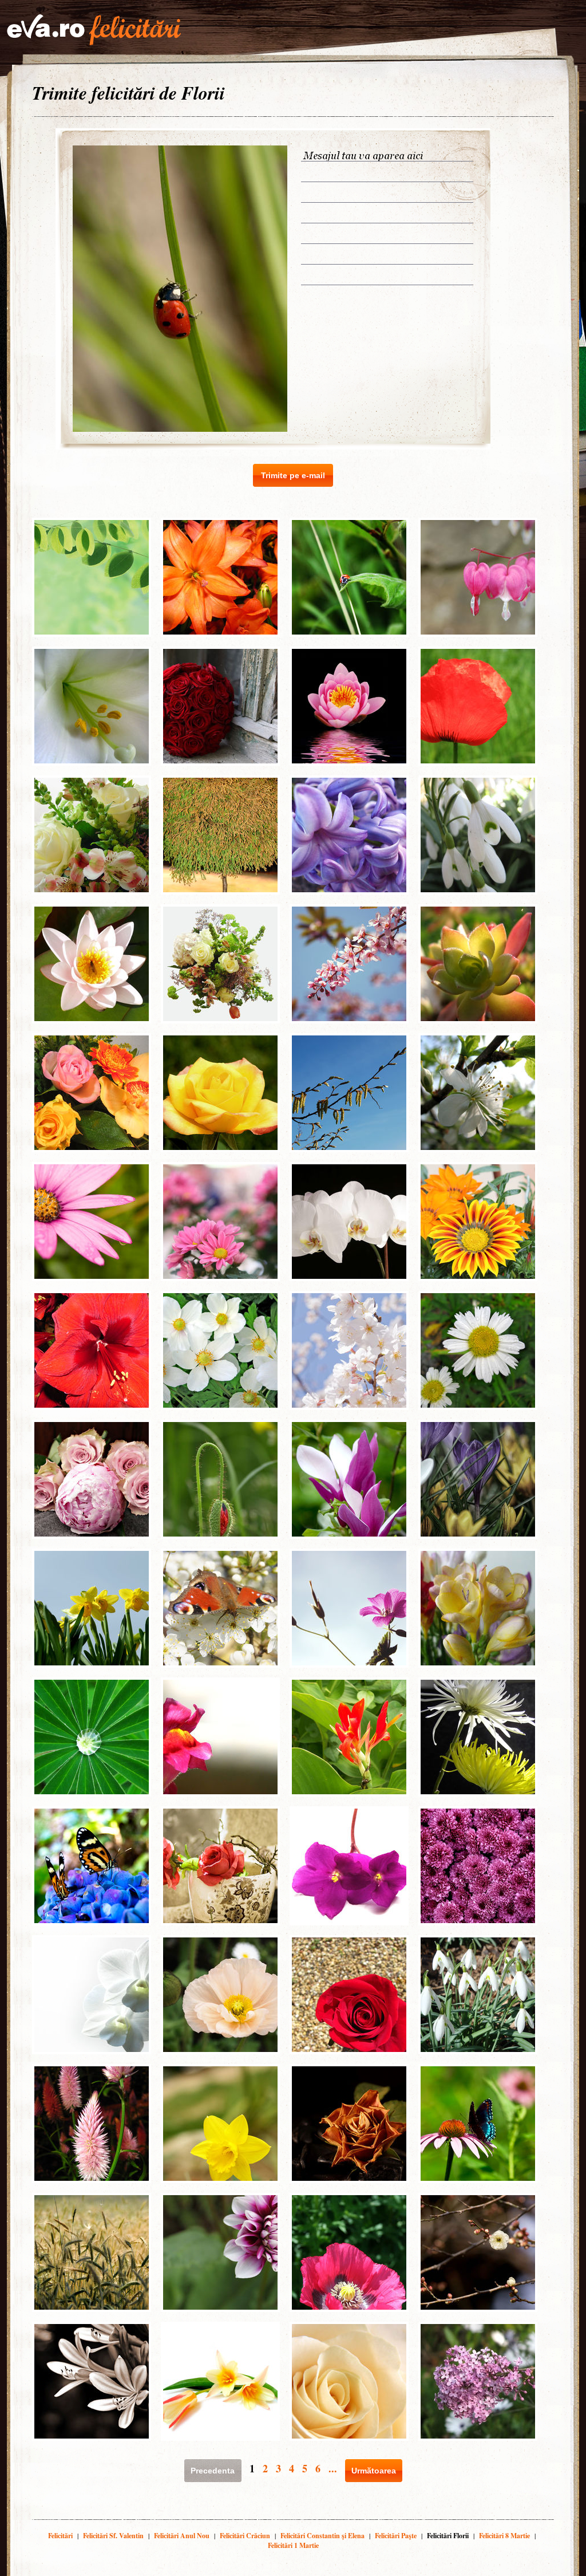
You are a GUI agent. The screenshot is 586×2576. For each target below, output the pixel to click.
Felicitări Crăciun (245, 2536)
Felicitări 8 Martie (504, 2536)
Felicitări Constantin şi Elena (322, 2536)
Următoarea (374, 2471)
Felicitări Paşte (396, 2536)
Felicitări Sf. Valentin (113, 2536)
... (333, 2468)
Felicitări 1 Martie (293, 2545)
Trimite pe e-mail (293, 475)
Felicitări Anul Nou (182, 2536)
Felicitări (60, 2536)
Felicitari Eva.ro (94, 30)
